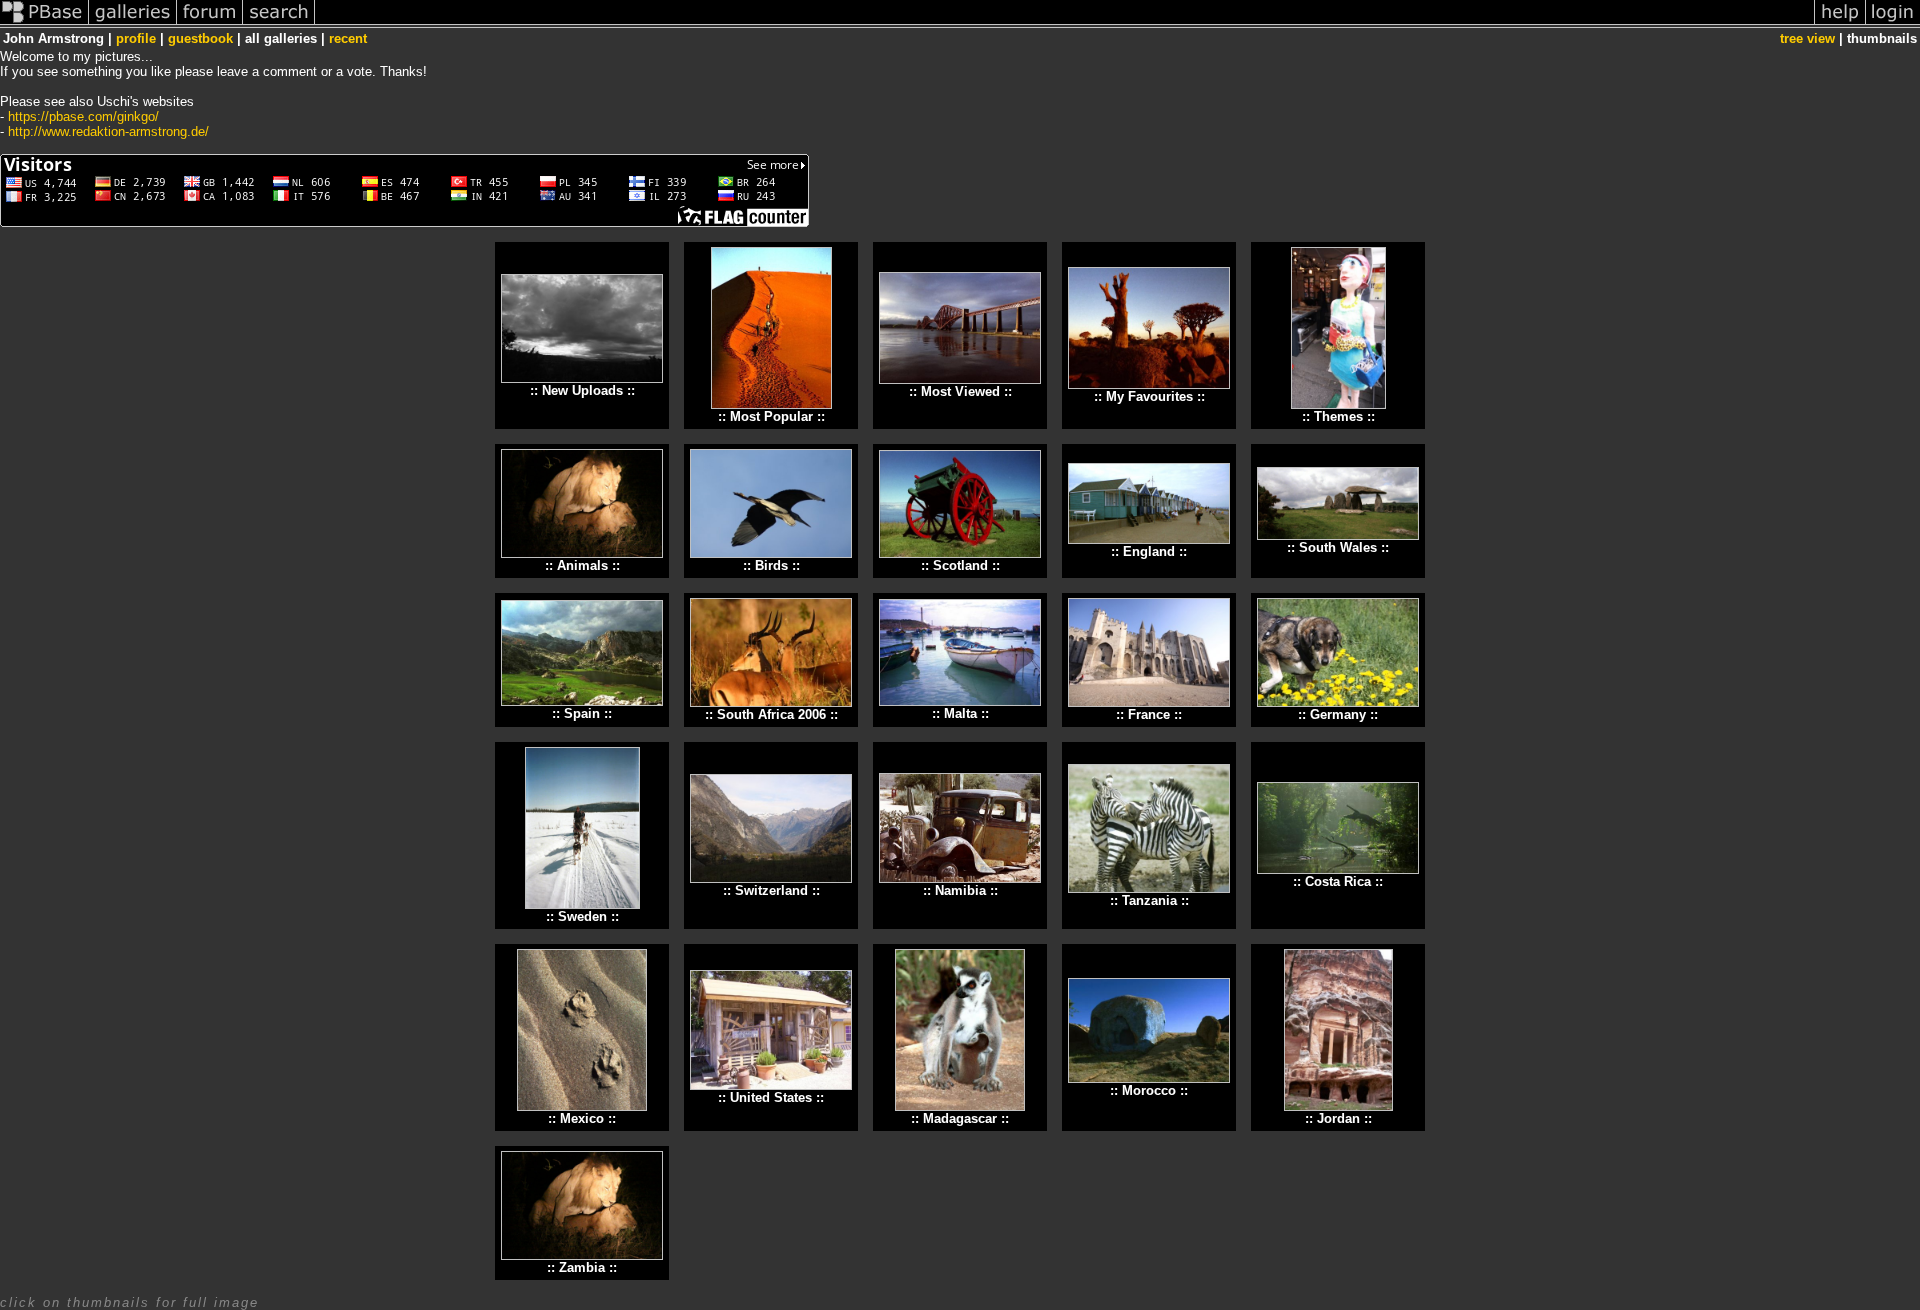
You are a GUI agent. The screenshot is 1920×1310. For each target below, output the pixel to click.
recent (348, 38)
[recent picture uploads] (133, 23)
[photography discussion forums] (210, 23)
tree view (1807, 38)
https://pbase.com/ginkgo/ (83, 116)
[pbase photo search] (279, 23)
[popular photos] (1064, 23)
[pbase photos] (44, 23)
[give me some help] (1840, 23)
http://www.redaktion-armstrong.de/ (108, 131)
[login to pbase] (1893, 23)
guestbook (200, 38)
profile (136, 38)
